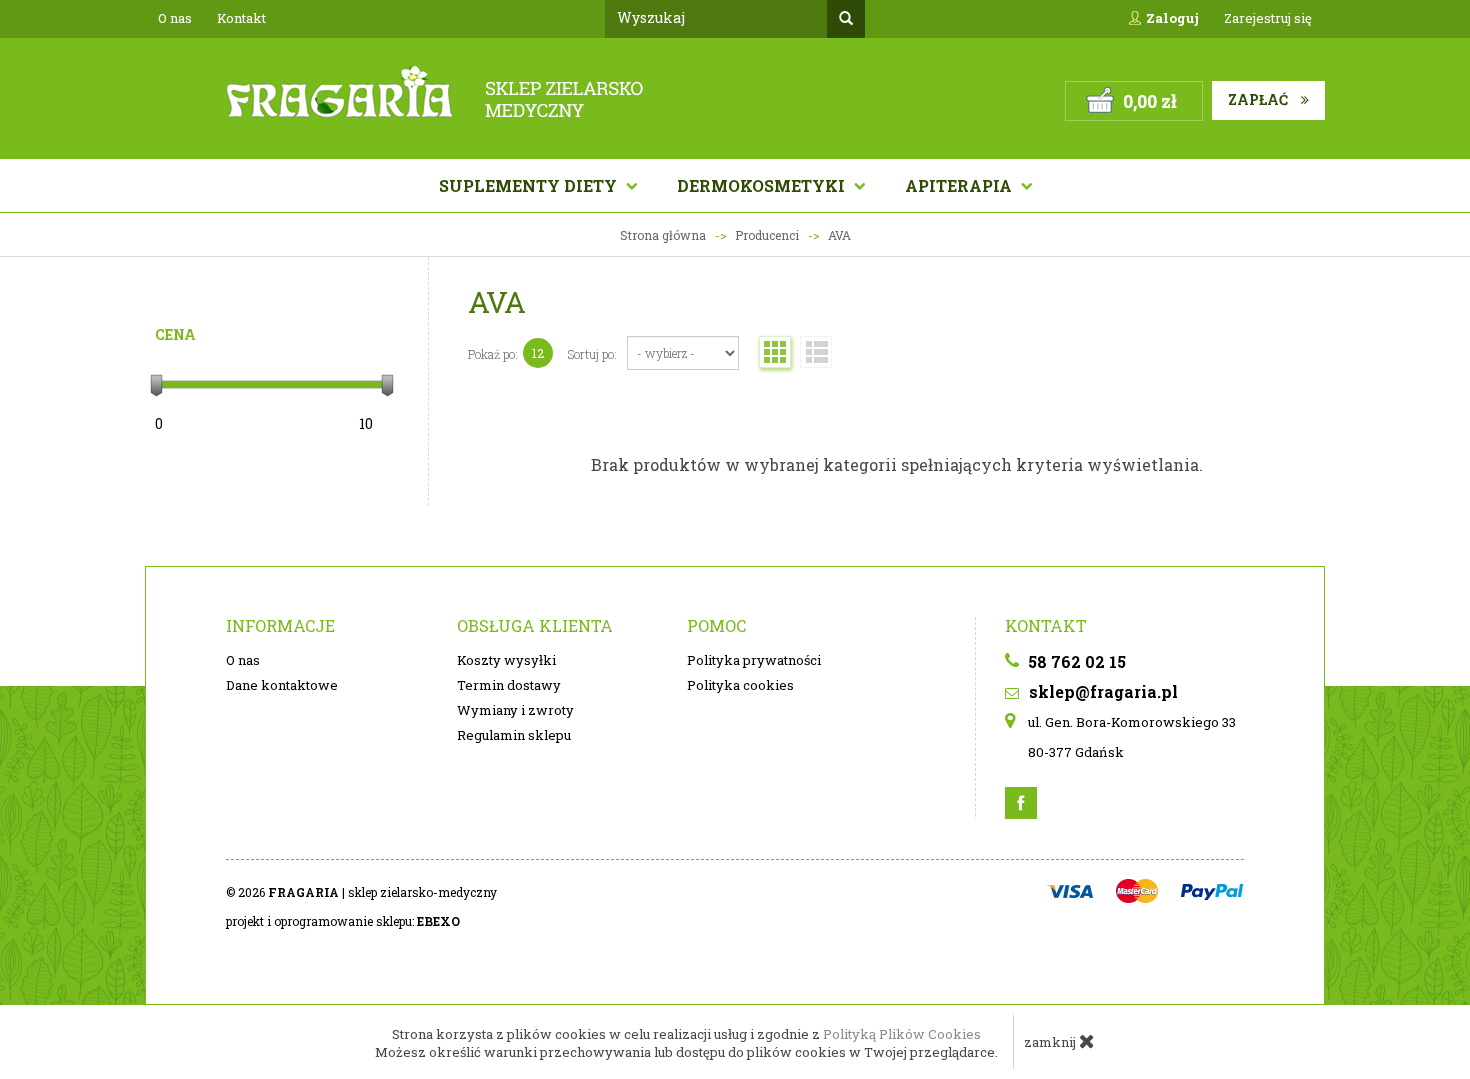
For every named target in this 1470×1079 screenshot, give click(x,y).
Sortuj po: (592, 354)
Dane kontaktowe (282, 685)
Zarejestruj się (1268, 18)
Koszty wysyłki (506, 660)
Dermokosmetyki (763, 185)
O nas (175, 18)
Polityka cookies (740, 685)
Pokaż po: (493, 354)
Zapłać (1259, 99)
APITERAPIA (960, 185)
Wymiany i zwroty (515, 710)
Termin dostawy (509, 685)
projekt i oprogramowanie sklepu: (343, 921)
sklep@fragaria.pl (1101, 691)
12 (538, 353)
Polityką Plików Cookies (902, 1034)
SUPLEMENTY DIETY (530, 185)
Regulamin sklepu (514, 735)
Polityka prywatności (754, 660)
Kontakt (241, 18)
